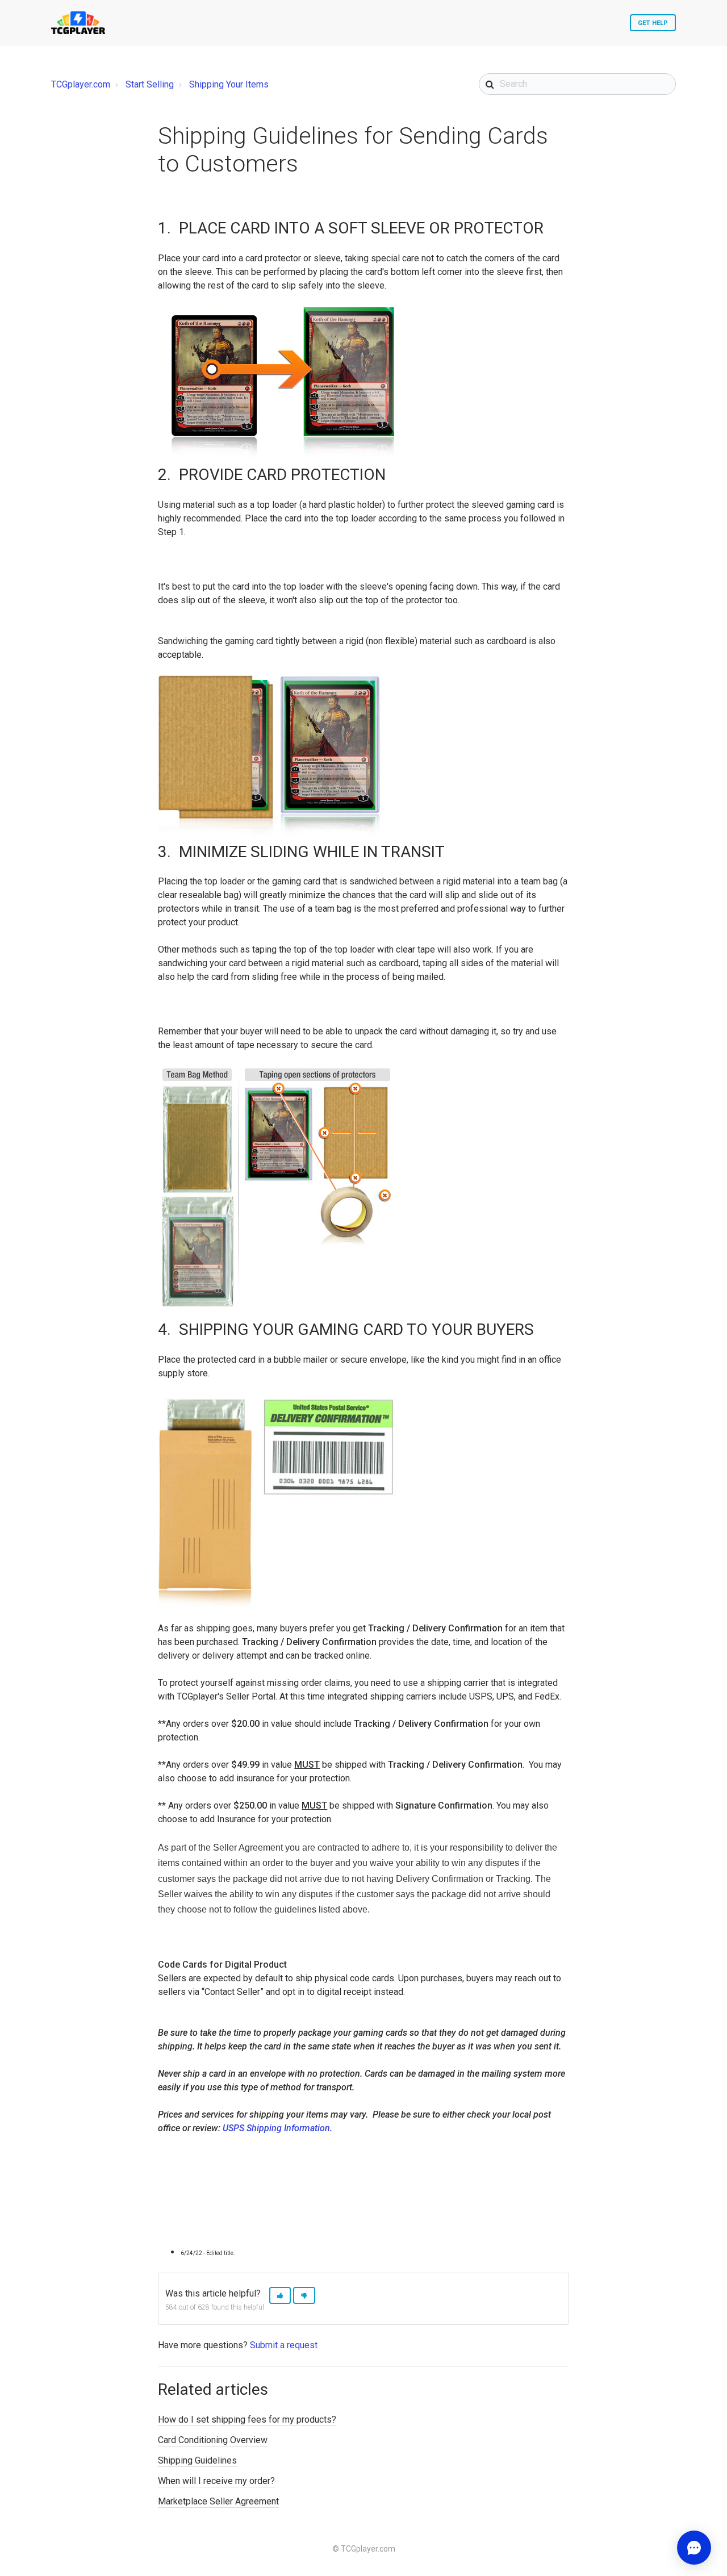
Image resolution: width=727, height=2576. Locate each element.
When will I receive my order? (216, 2481)
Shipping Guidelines (197, 2460)
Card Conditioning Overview (213, 2440)
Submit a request (284, 2345)
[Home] (78, 23)
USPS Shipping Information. (277, 2128)
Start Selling (150, 84)
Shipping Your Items (229, 84)
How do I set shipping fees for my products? (247, 2420)
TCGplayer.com (81, 84)
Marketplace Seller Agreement (218, 2501)
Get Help (653, 23)
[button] (280, 2296)
